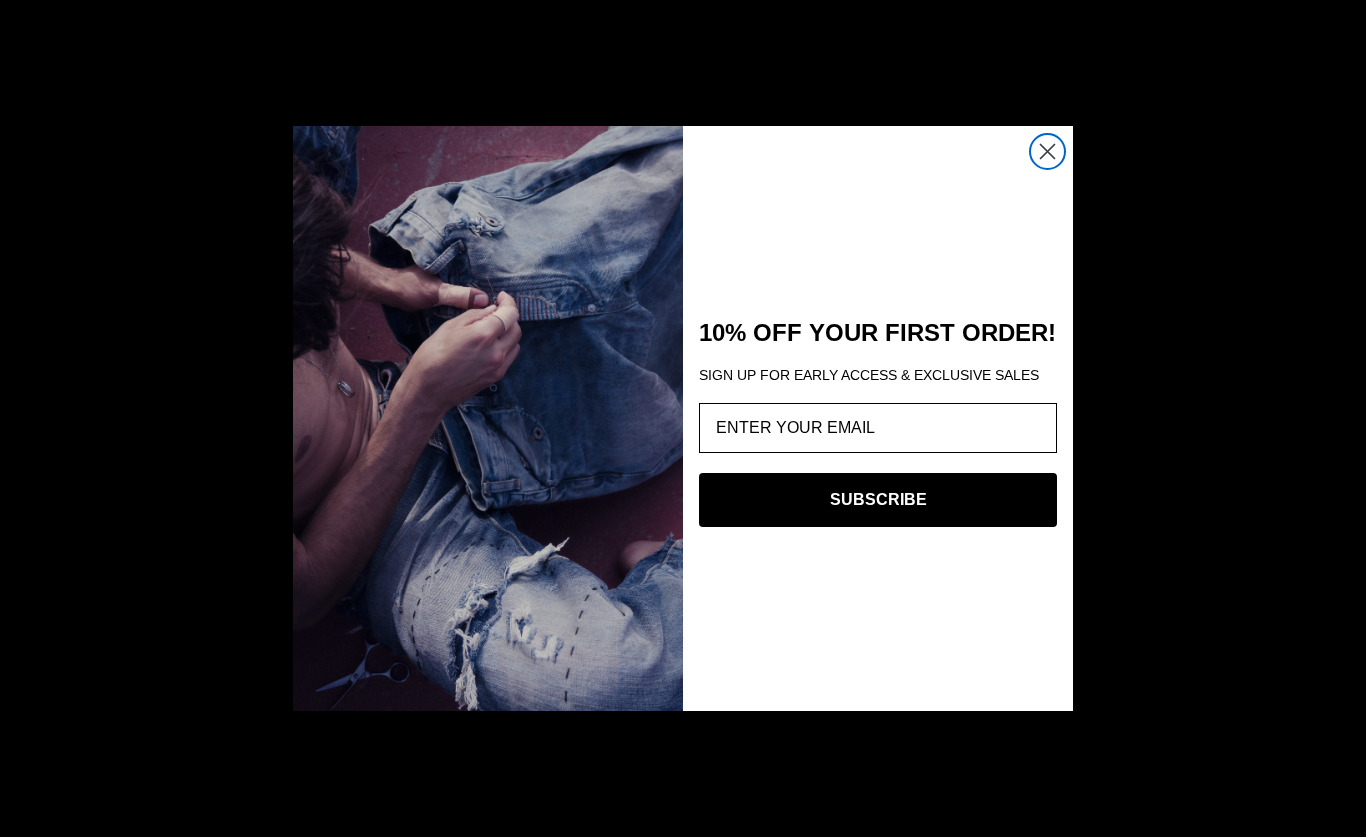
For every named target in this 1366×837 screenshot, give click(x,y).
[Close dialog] (1047, 151)
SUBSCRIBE (878, 499)
